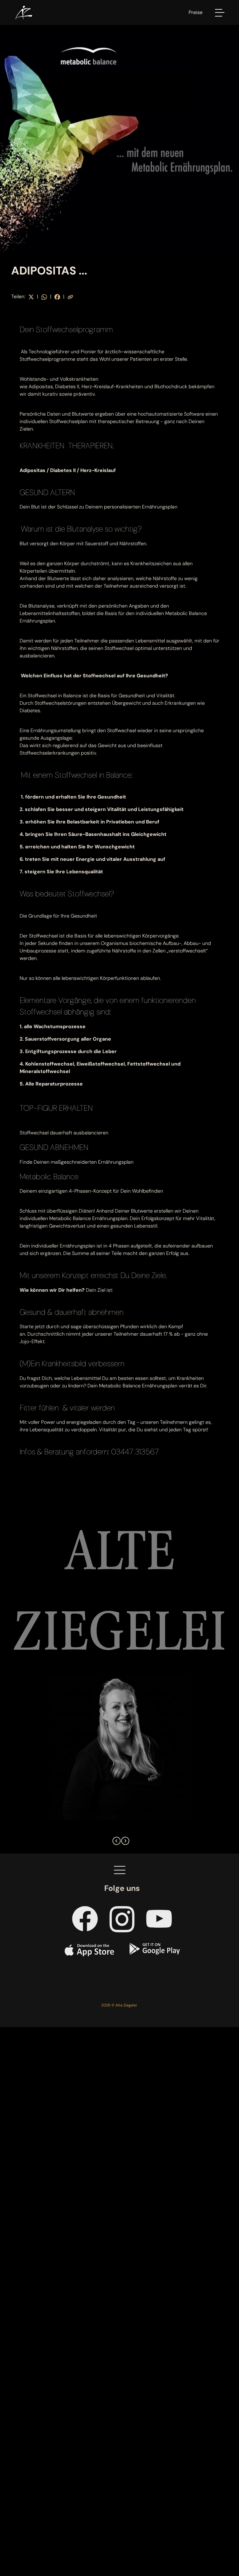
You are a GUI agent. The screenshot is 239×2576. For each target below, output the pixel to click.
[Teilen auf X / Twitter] (31, 296)
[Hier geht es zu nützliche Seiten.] (120, 1870)
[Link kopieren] (70, 296)
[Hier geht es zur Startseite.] (23, 12)
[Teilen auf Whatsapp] (44, 296)
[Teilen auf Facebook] (57, 296)
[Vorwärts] (124, 1839)
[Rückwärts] (115, 1839)
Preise (196, 12)
